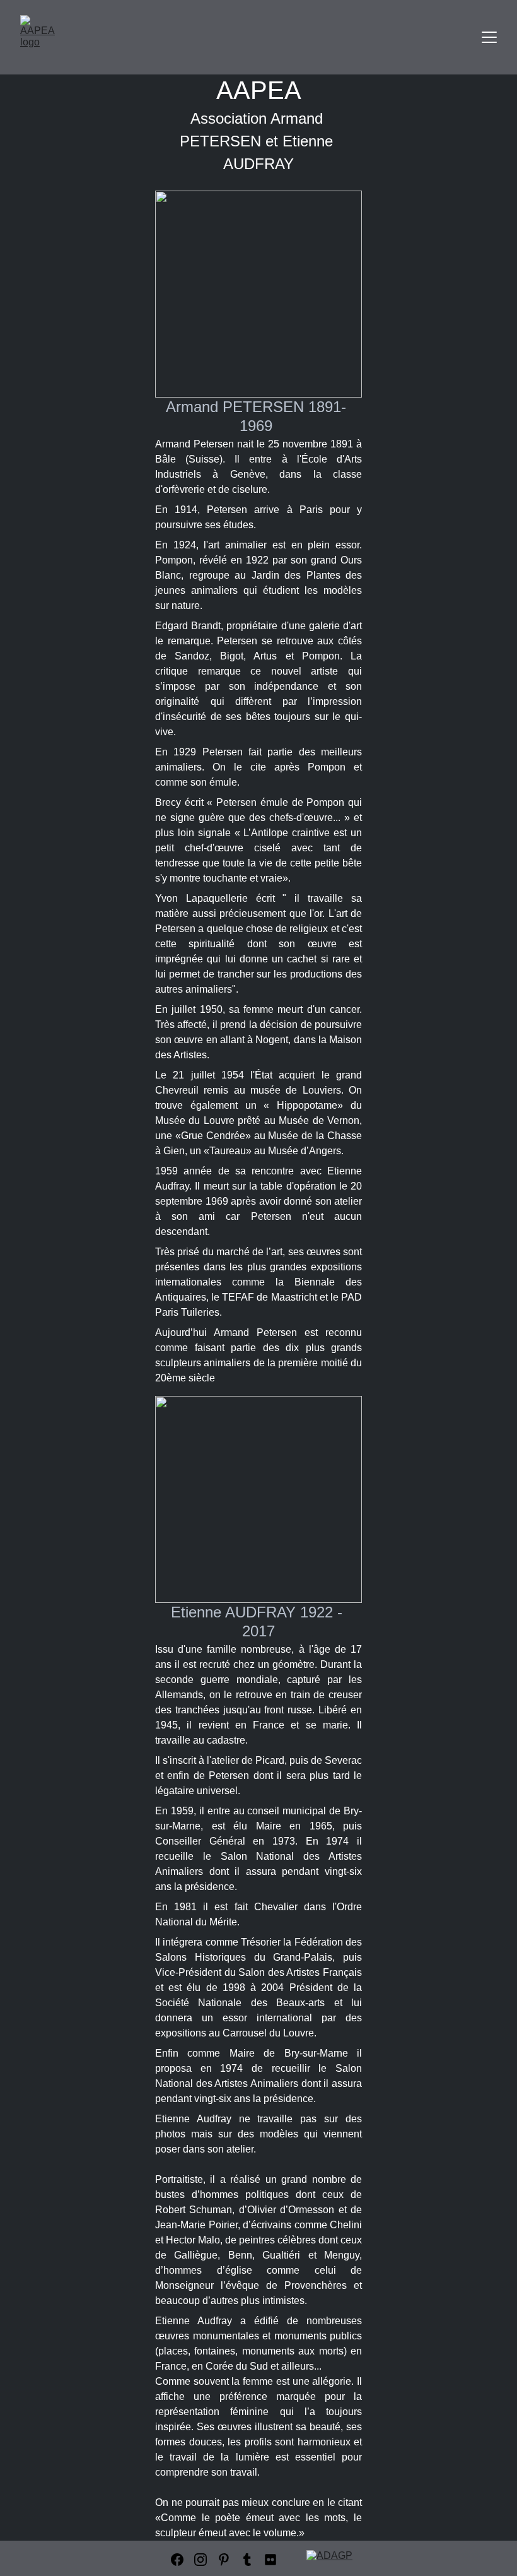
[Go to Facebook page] (177, 2560)
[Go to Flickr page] (270, 2560)
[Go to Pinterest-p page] (224, 2560)
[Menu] (489, 37)
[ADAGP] (334, 2559)
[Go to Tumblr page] (247, 2560)
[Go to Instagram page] (200, 2560)
